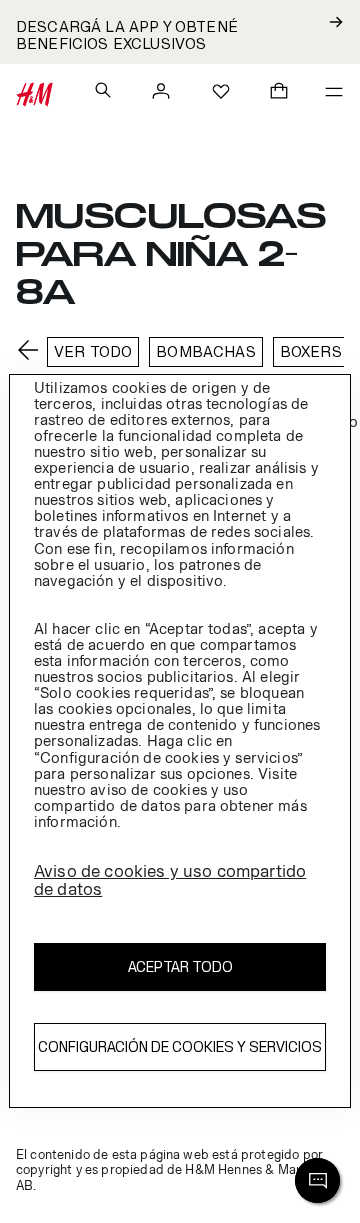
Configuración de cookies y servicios (180, 1046)
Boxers (311, 351)
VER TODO (93, 351)
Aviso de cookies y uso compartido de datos (170, 880)
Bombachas (205, 351)
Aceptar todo (180, 966)
